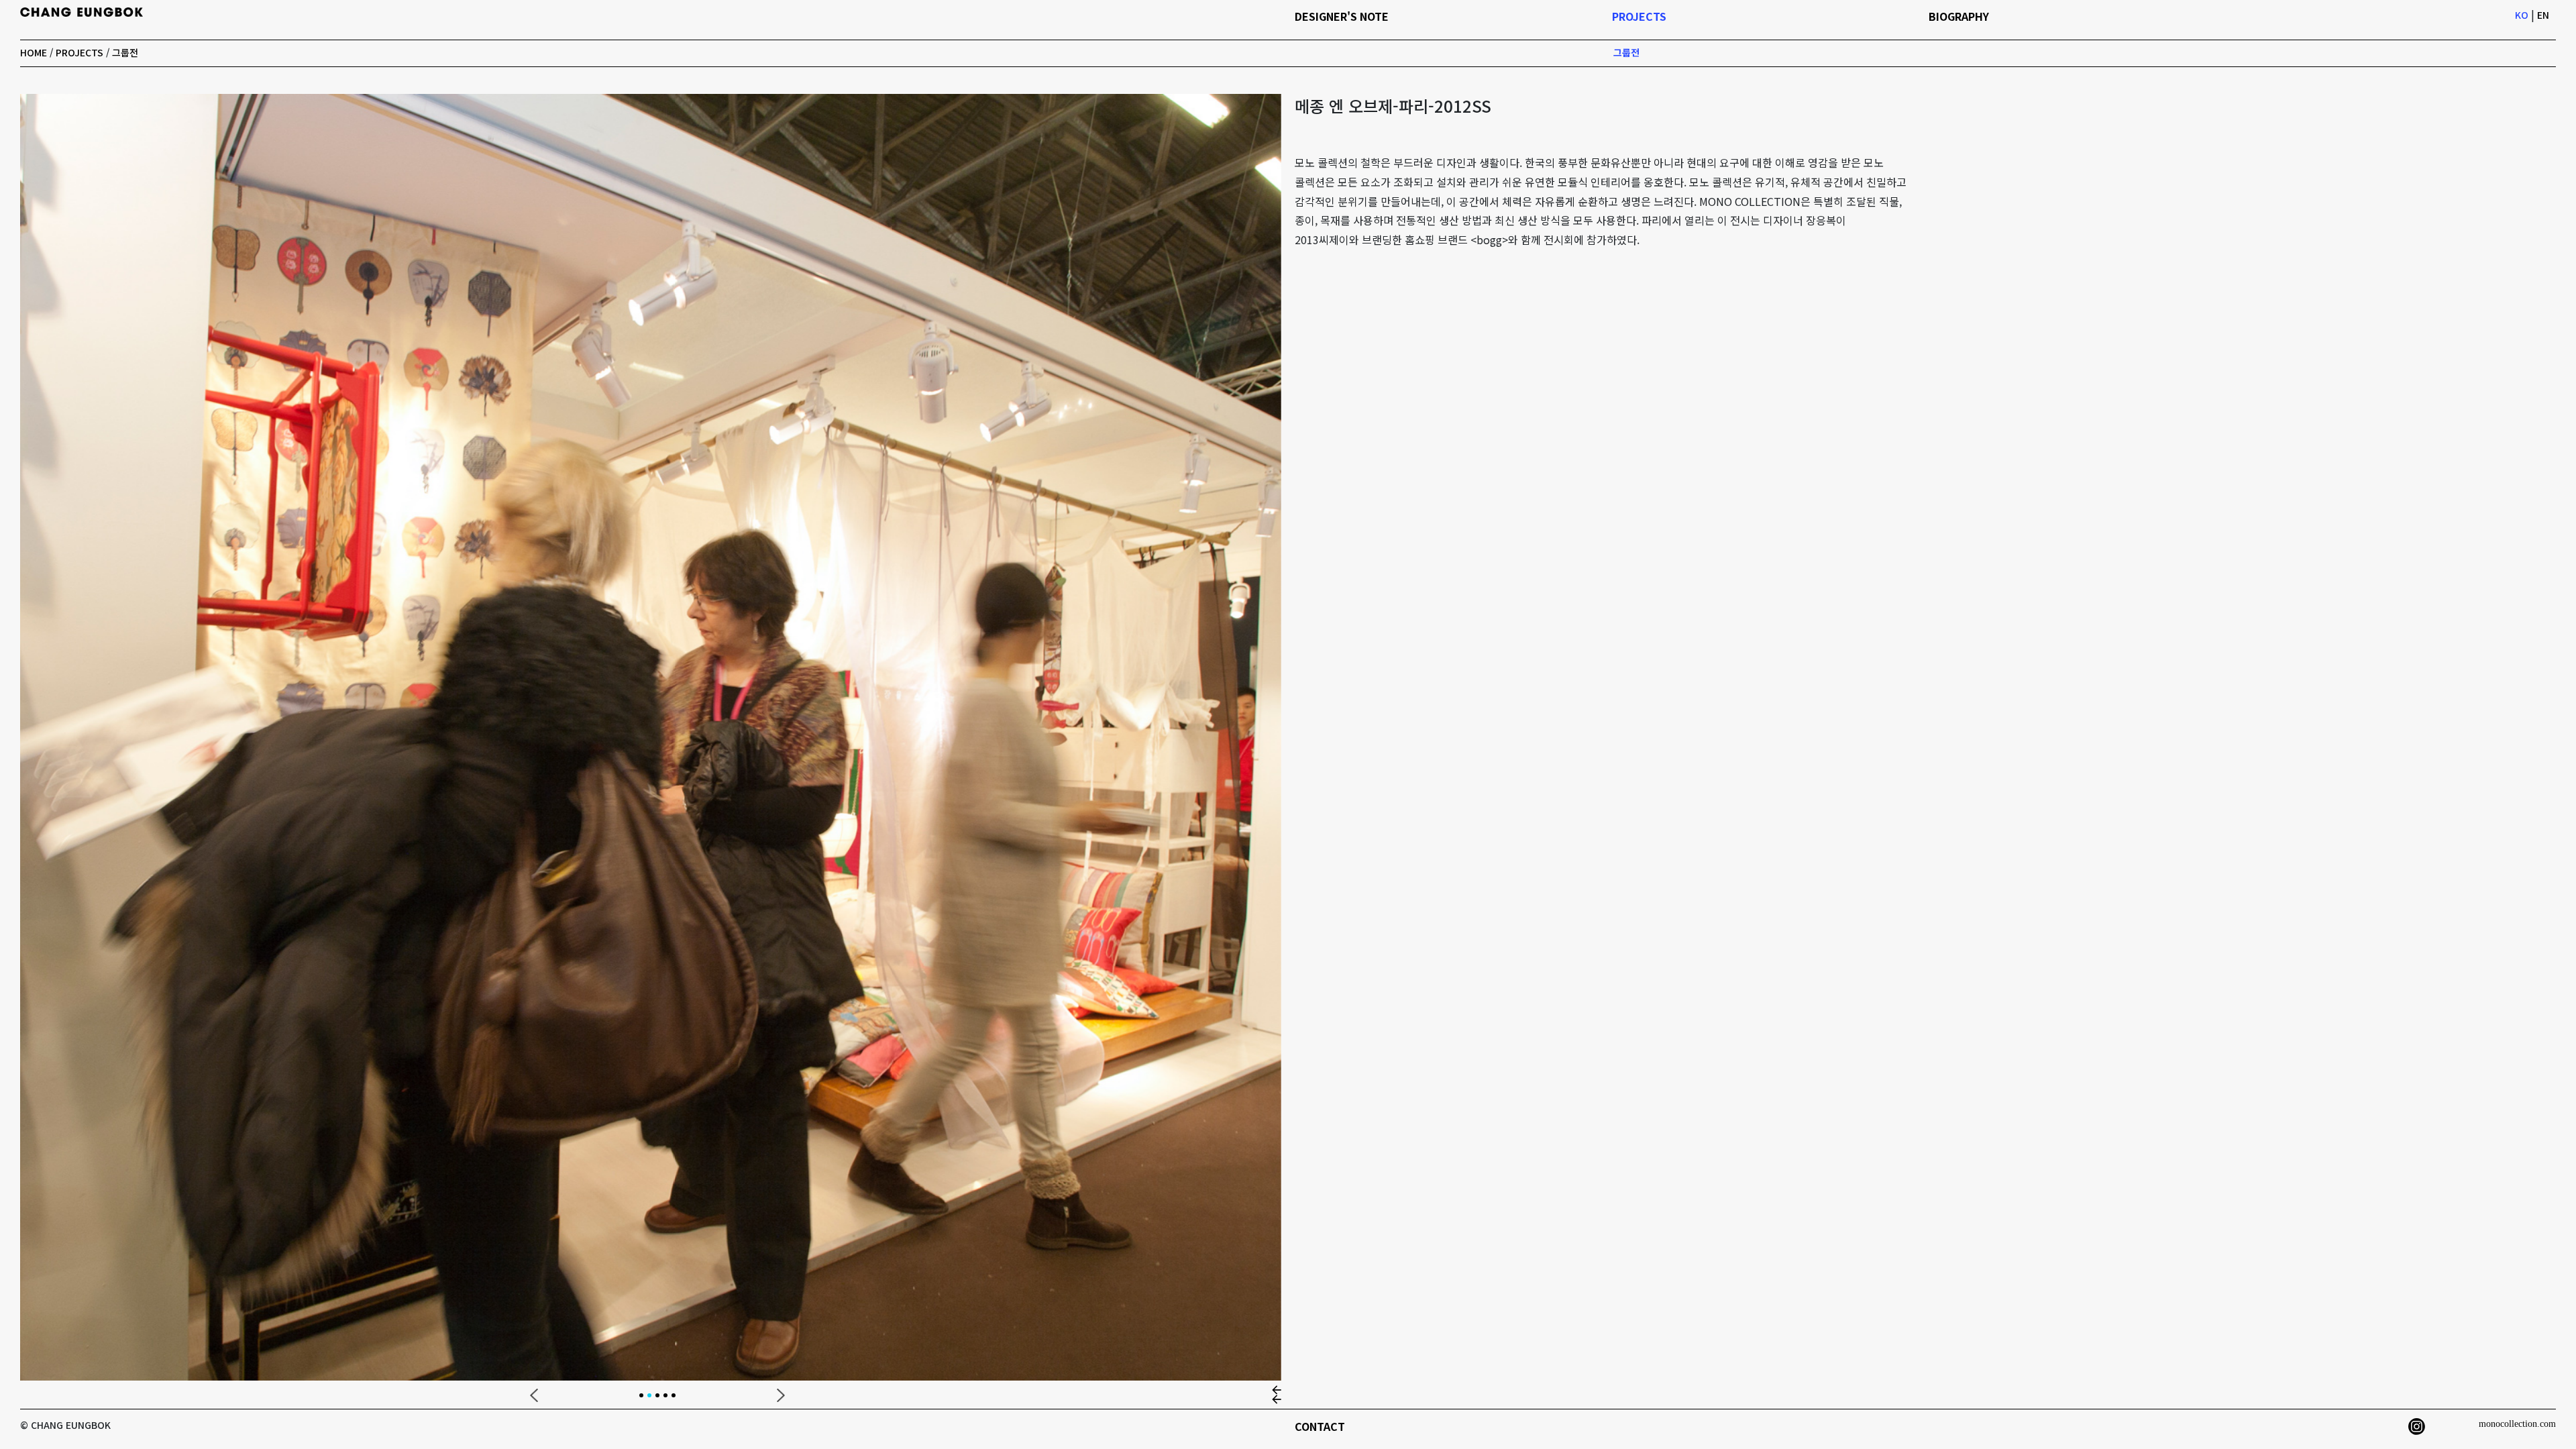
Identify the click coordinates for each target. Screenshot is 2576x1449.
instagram (2417, 1427)
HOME (34, 52)
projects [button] (1639, 16)
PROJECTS (79, 52)
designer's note (1342, 16)
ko (2522, 15)
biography (1959, 16)
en (2543, 15)
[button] (534, 1395)
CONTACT (1320, 1426)
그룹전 (125, 52)
